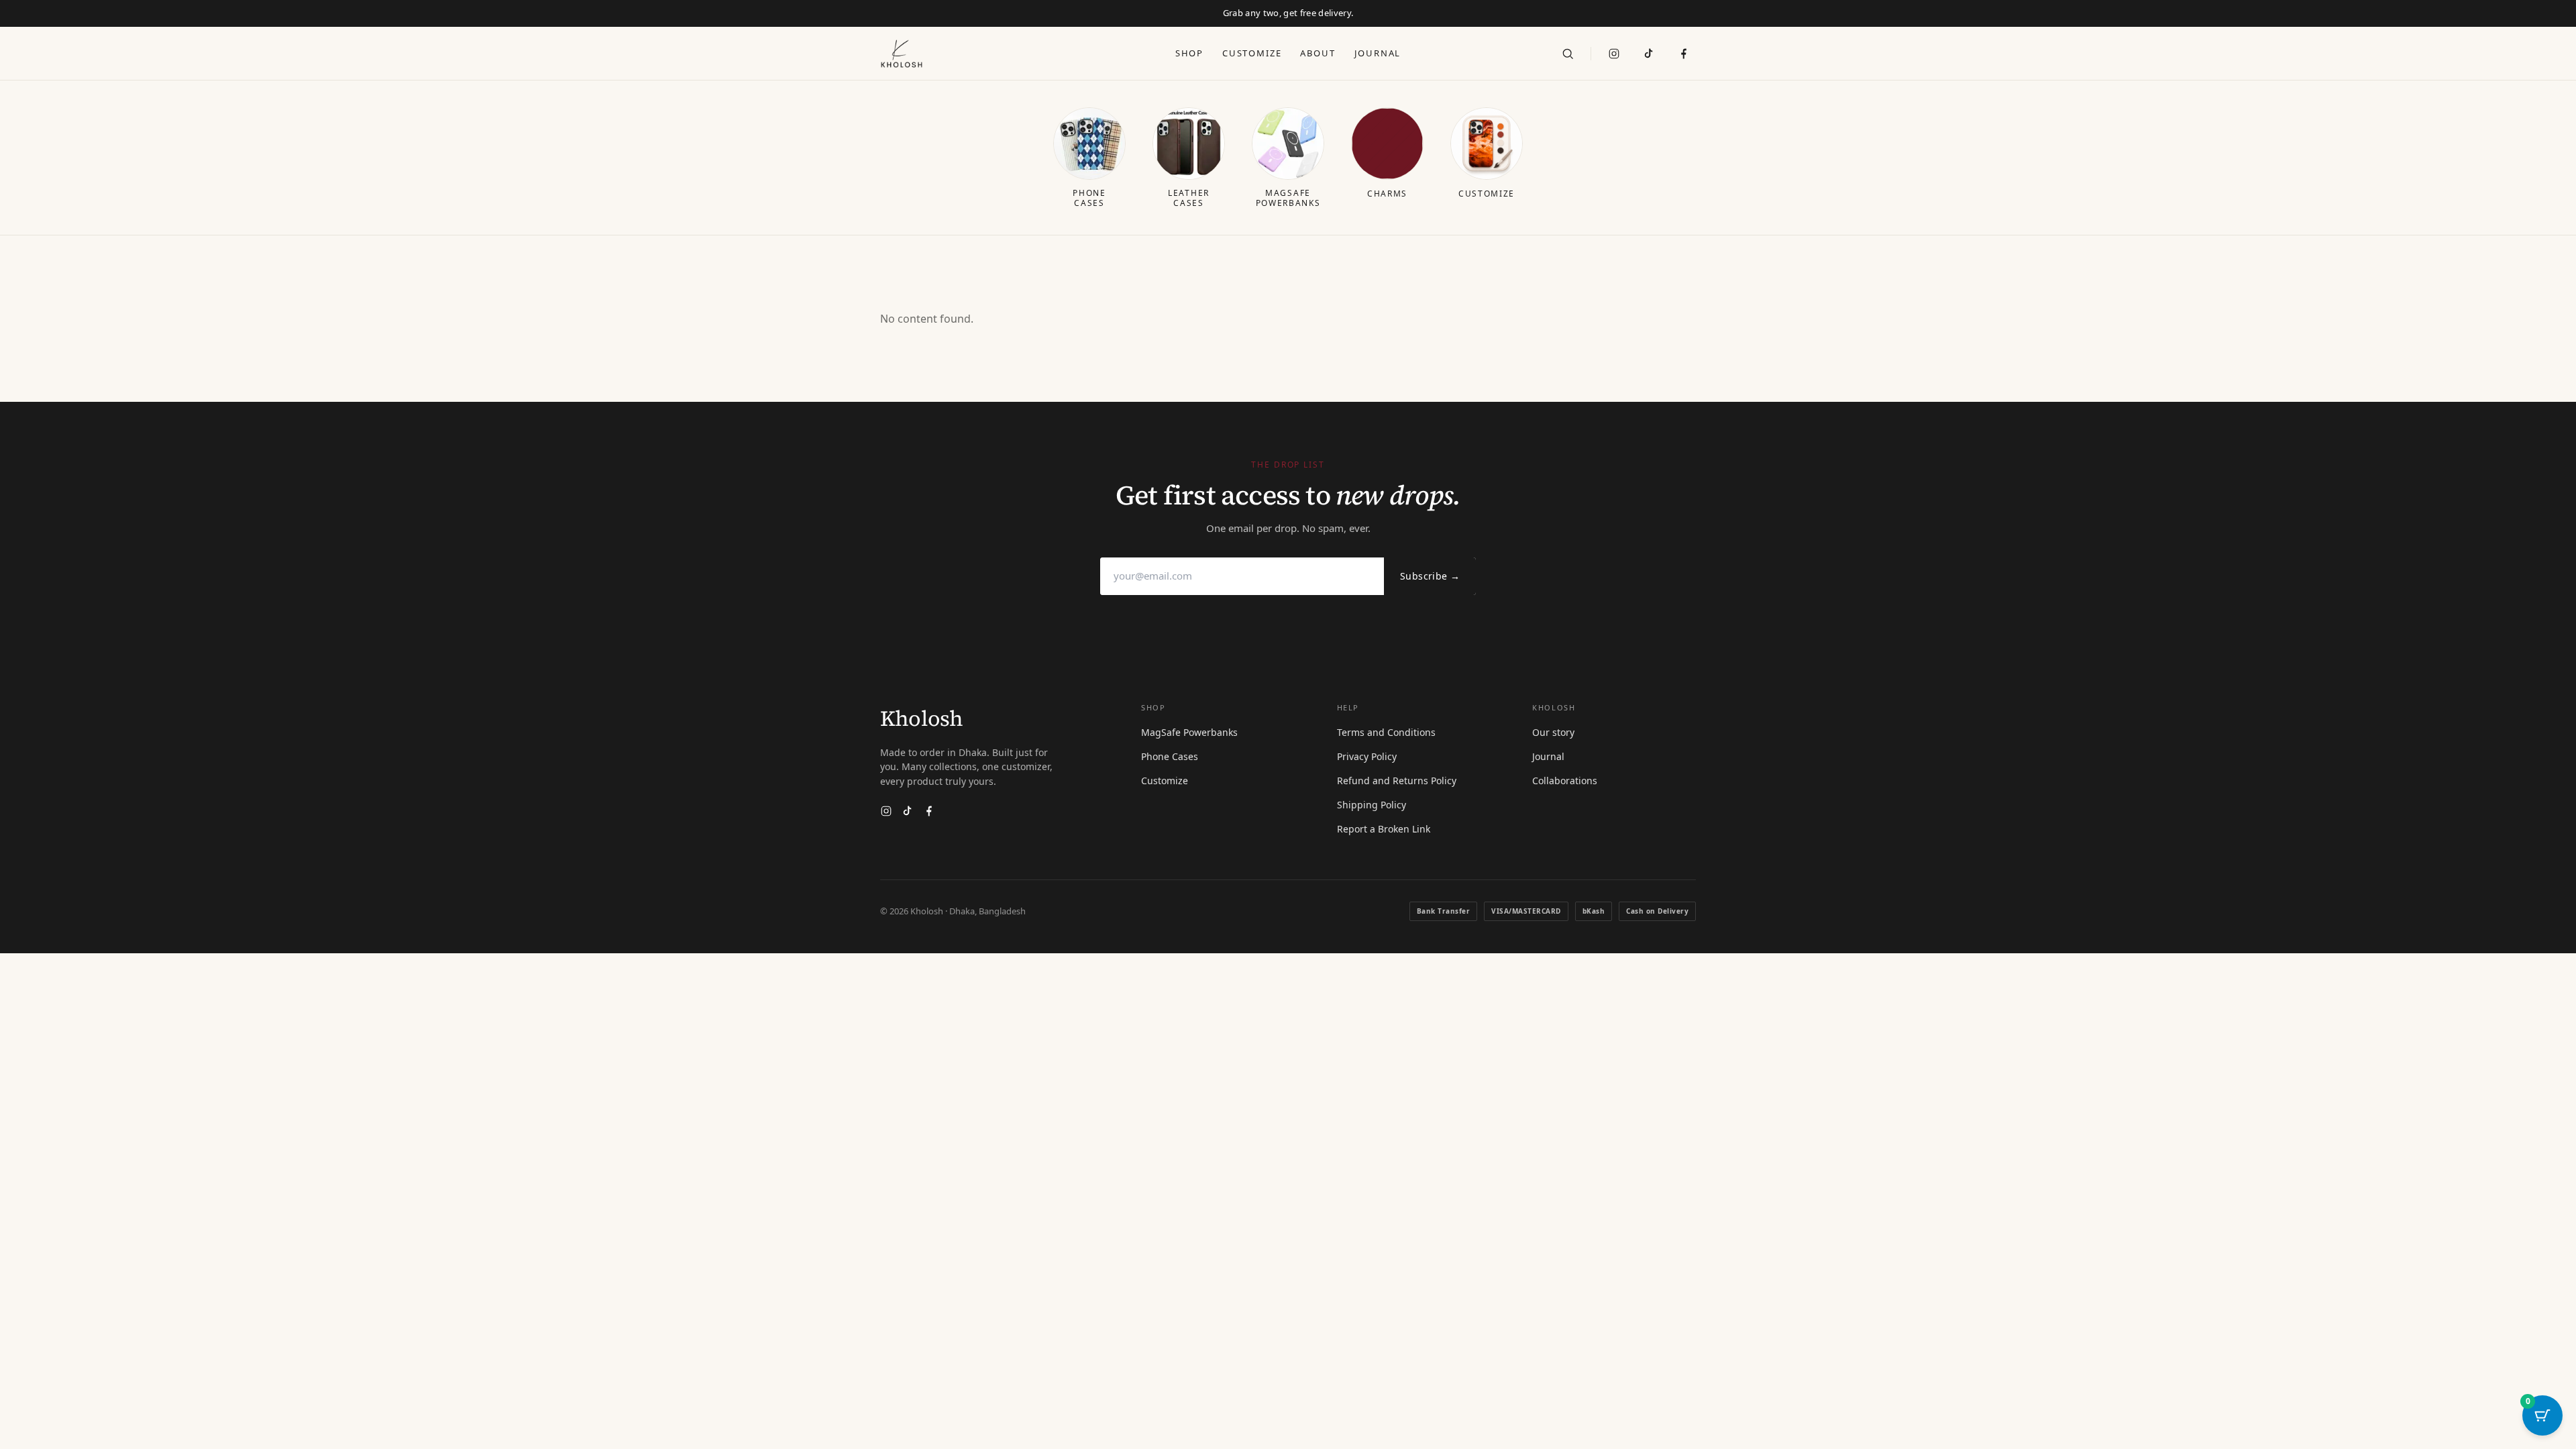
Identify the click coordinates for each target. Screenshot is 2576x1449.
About (1318, 53)
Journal (1378, 53)
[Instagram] (1614, 54)
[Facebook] (929, 811)
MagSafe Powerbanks (1189, 732)
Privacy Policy (1367, 756)
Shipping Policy (1372, 805)
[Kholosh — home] (902, 54)
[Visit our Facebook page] (1684, 54)
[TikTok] (1649, 54)
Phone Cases (1170, 756)
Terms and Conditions (1386, 732)
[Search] (1568, 54)
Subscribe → (1430, 576)
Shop (1189, 53)
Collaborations (1565, 781)
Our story (1553, 732)
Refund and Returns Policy (1397, 781)
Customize (1252, 53)
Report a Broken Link (1384, 829)
